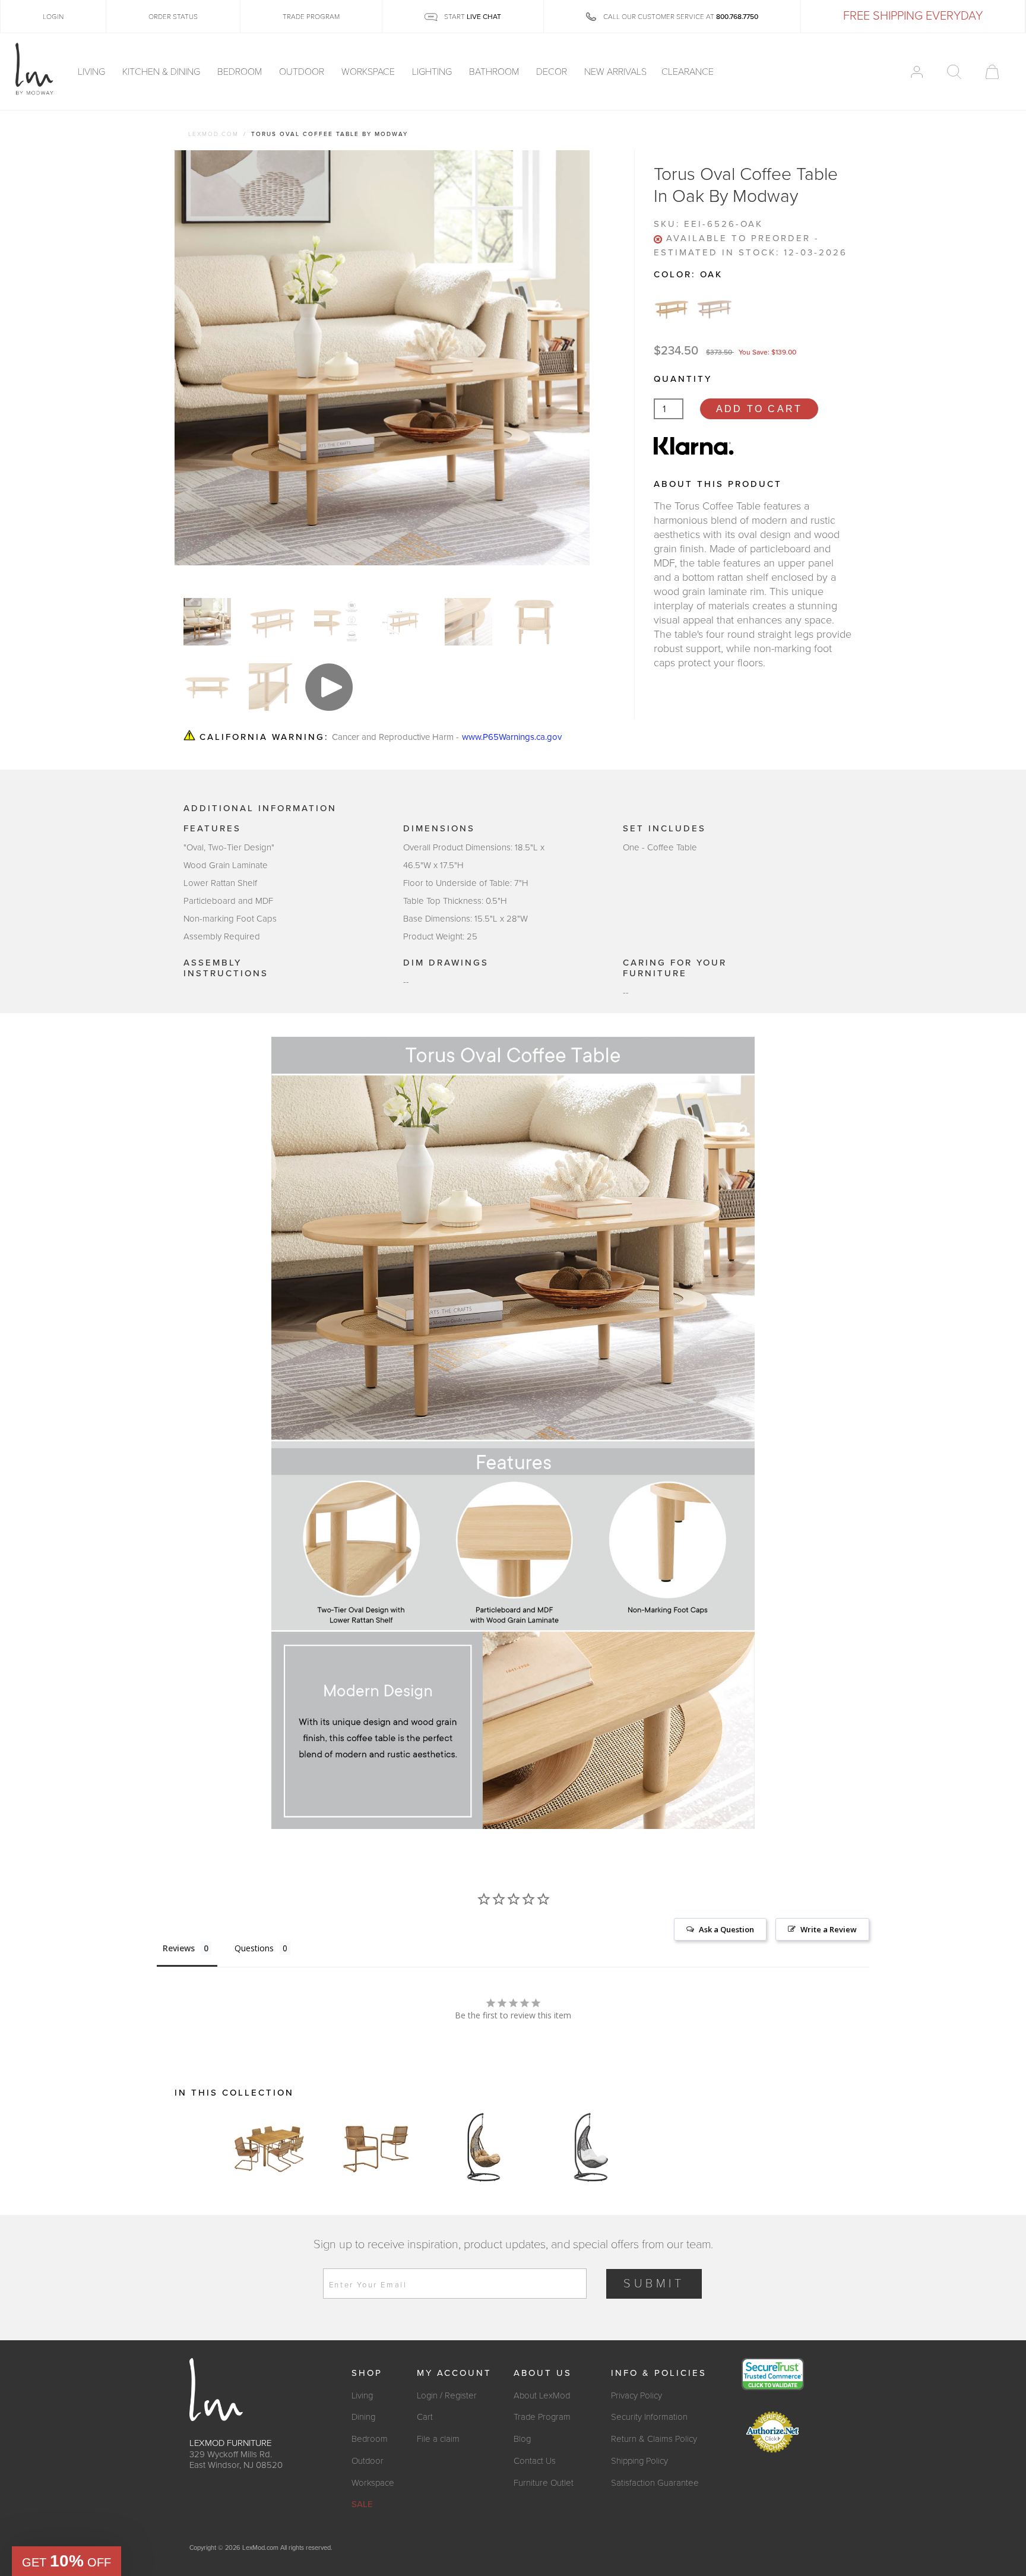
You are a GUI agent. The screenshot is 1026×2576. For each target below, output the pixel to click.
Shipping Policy (639, 2461)
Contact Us (535, 2461)
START (472, 17)
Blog (522, 2439)
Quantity (683, 379)
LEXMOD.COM (213, 134)
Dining (363, 2417)
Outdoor (303, 72)
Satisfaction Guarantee (655, 2483)
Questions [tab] (254, 1948)
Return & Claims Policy (654, 2439)
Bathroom (495, 72)
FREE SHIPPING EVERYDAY (913, 16)
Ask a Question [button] (726, 1929)
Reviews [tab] (179, 1948)
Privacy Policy (636, 2395)
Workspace (369, 72)
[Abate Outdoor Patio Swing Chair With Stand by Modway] (483, 2147)
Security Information (649, 2417)
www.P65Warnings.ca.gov (512, 737)
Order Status (173, 17)
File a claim (438, 2439)
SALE (362, 2504)
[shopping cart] (992, 72)
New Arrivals (615, 72)
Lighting (433, 72)
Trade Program (542, 2417)
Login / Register (447, 2395)
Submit (654, 2284)
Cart (425, 2417)
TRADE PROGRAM (311, 17)
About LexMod (542, 2395)
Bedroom (241, 72)
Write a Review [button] (829, 1929)
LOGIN (53, 17)
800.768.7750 (737, 17)
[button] (66, 2561)
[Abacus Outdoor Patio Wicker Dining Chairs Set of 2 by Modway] (376, 2147)
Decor (553, 72)
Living (93, 72)
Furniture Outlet (544, 2483)
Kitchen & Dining (162, 72)
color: (688, 274)
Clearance (688, 72)
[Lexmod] (34, 69)
